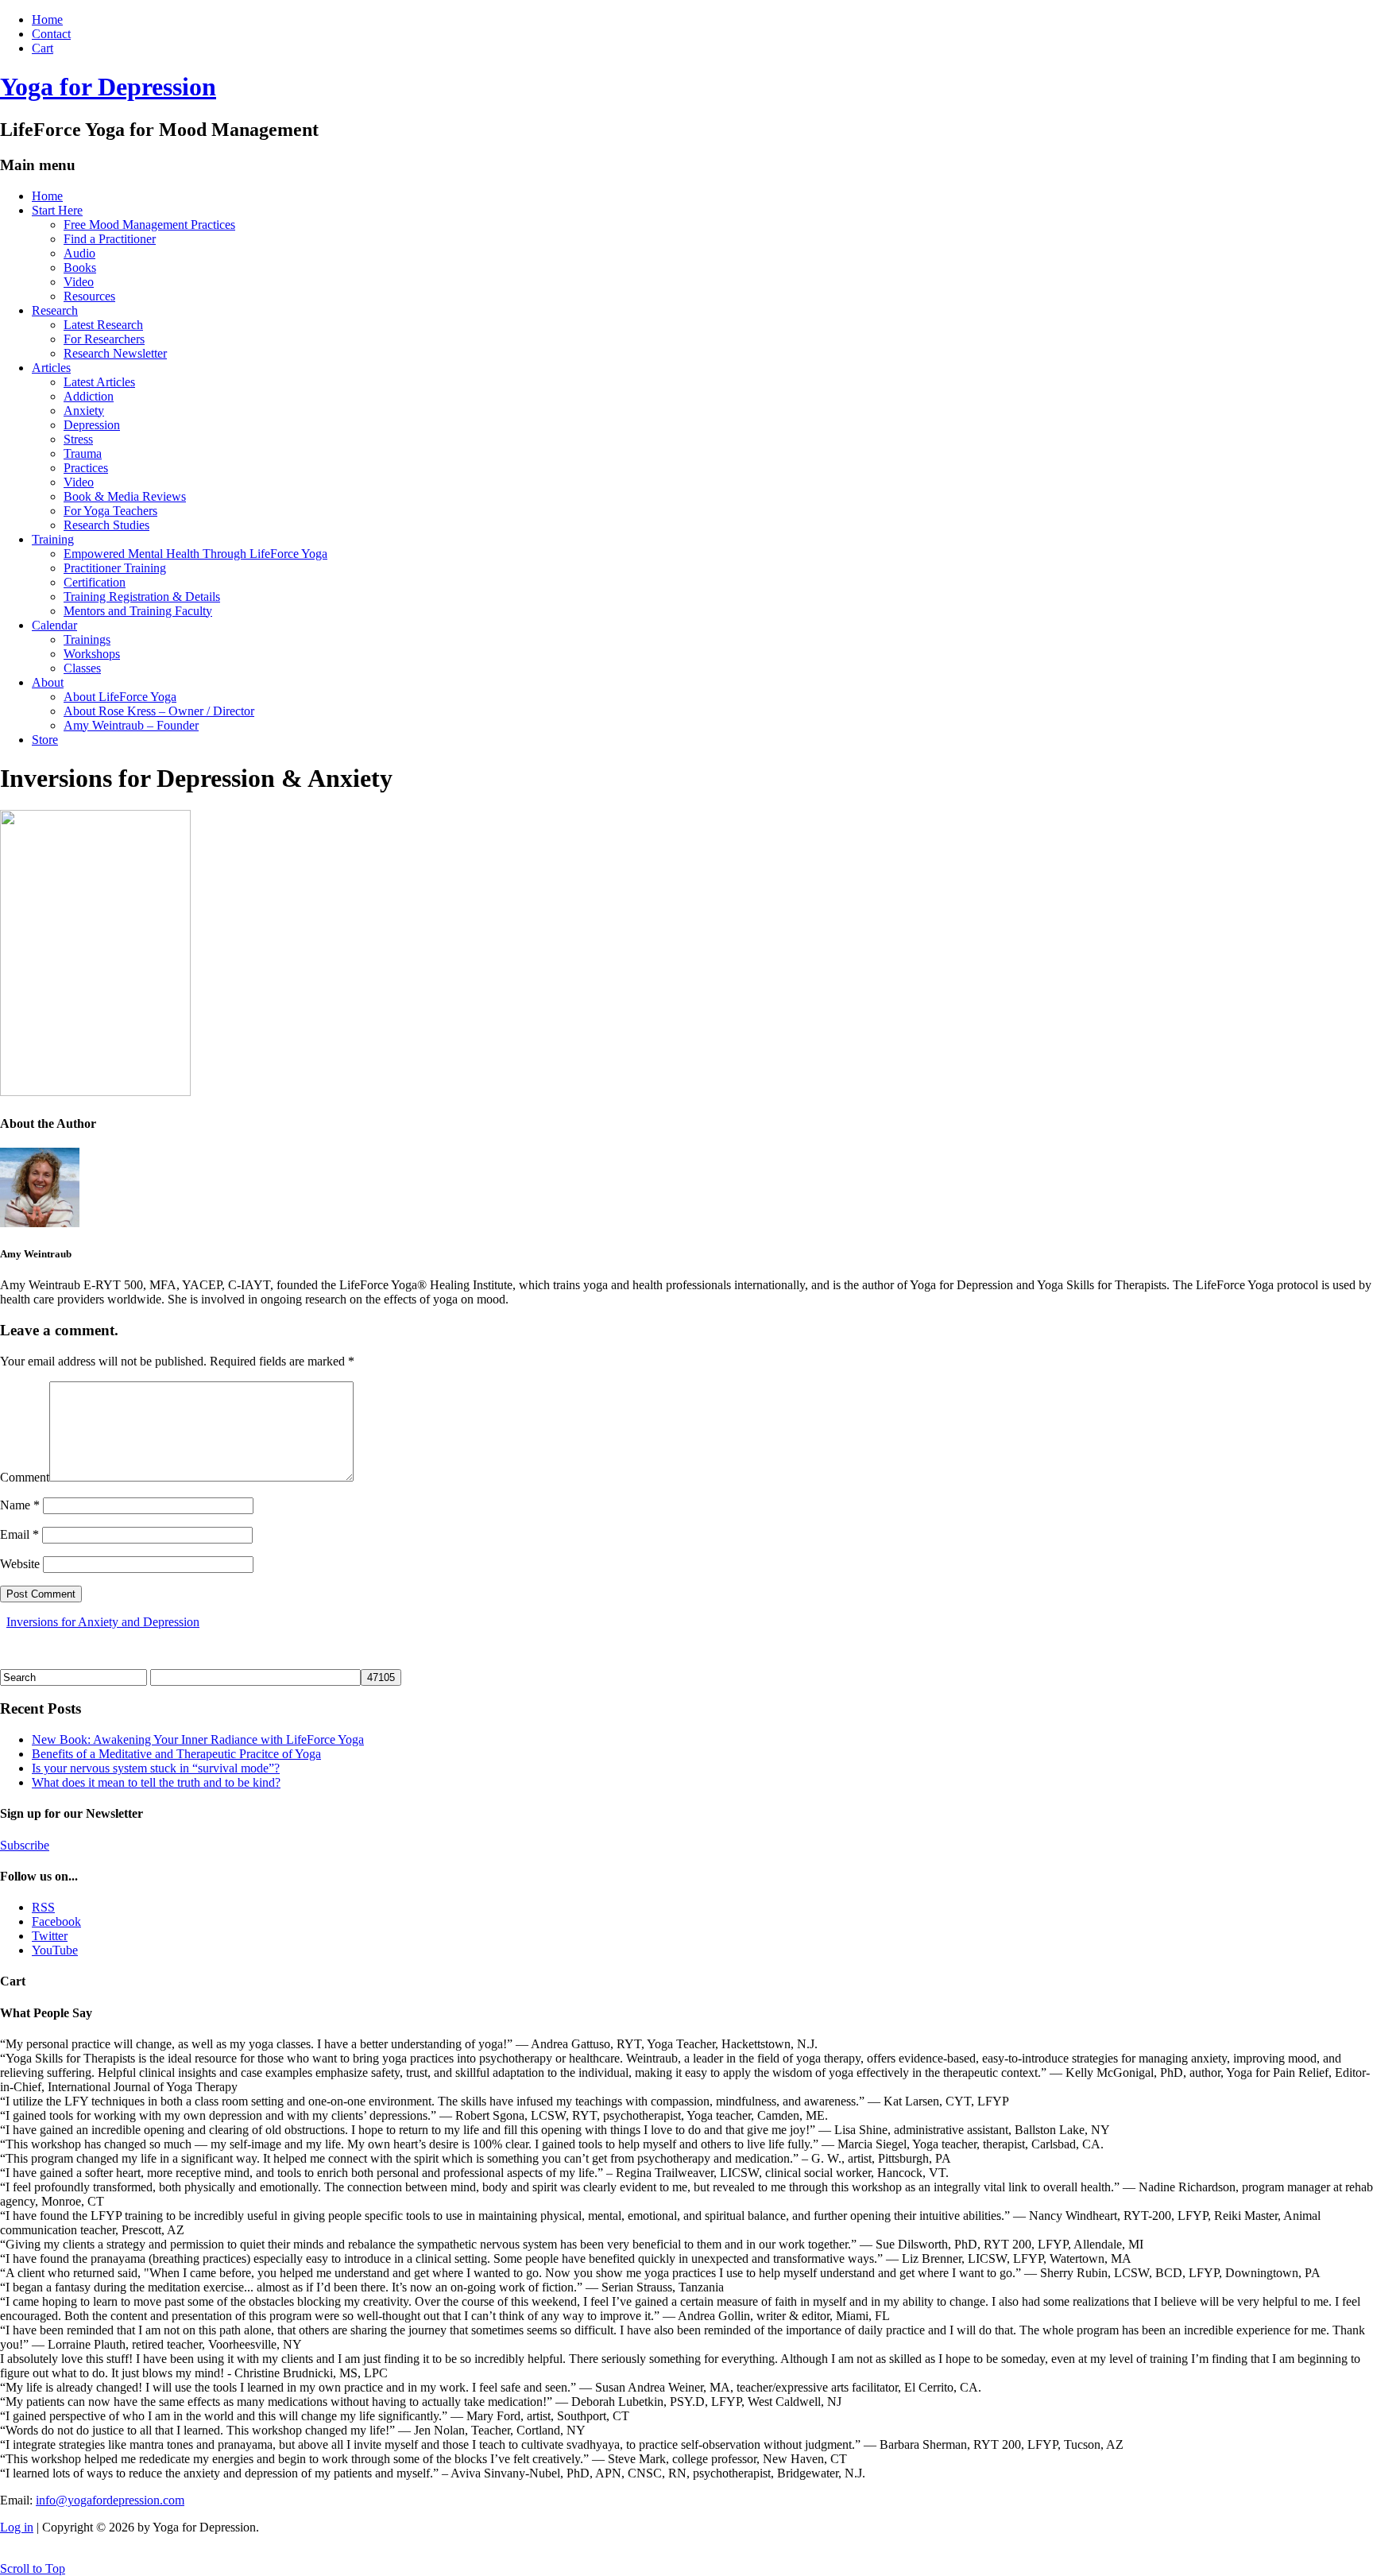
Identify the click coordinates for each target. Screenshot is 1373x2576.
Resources (89, 296)
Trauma (83, 453)
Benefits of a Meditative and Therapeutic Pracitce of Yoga (176, 1754)
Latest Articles (99, 382)
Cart (43, 48)
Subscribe (25, 1845)
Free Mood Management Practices (149, 225)
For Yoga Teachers (110, 511)
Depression (92, 425)
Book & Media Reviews (125, 496)
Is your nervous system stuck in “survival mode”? (156, 1768)
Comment (25, 1477)
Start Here (57, 210)
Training (53, 539)
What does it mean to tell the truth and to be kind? (156, 1782)
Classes (82, 668)
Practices (86, 468)
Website (20, 1564)
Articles (51, 368)
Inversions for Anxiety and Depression (103, 1622)
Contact (51, 34)
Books (80, 267)
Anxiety (84, 411)
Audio (79, 253)
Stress (78, 439)
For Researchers (104, 339)
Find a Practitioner (110, 239)
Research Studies (106, 525)
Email (19, 1534)
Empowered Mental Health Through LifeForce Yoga (195, 554)
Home (47, 19)
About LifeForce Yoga (120, 697)
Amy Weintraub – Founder (131, 725)
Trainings (87, 639)
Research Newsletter (115, 353)
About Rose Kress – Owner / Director (159, 711)
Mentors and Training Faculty (138, 611)
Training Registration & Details (142, 597)
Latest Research (103, 325)
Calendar (54, 625)
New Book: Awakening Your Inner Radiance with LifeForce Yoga (198, 1739)
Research (55, 310)
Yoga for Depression (108, 87)
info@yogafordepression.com (110, 2500)
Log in (17, 2527)
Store (45, 740)
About (48, 682)
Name (20, 1505)
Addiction (89, 396)
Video (79, 282)
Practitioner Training (115, 568)
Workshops (92, 654)
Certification (95, 582)
